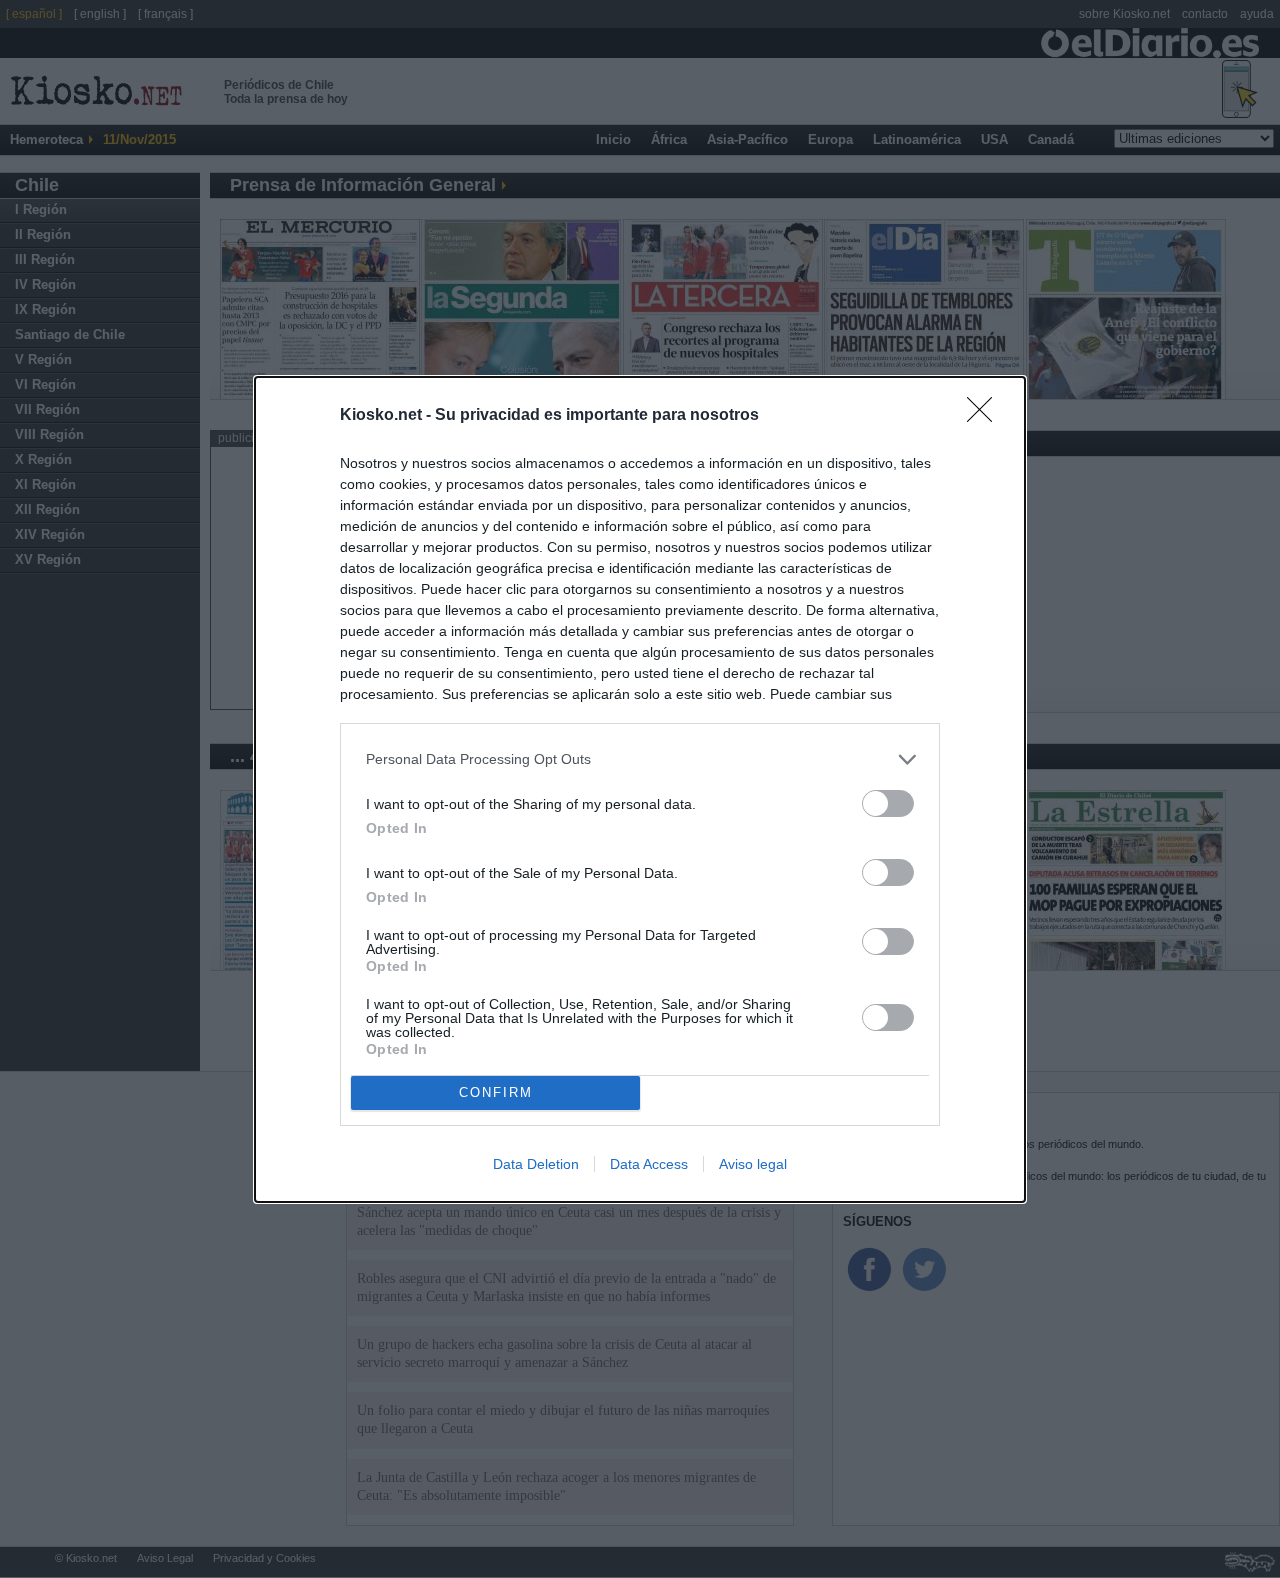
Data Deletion (536, 1164)
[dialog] (640, 789)
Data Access (649, 1164)
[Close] (986, 416)
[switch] (888, 803)
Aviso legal (753, 1164)
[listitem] (640, 759)
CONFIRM (496, 1092)
